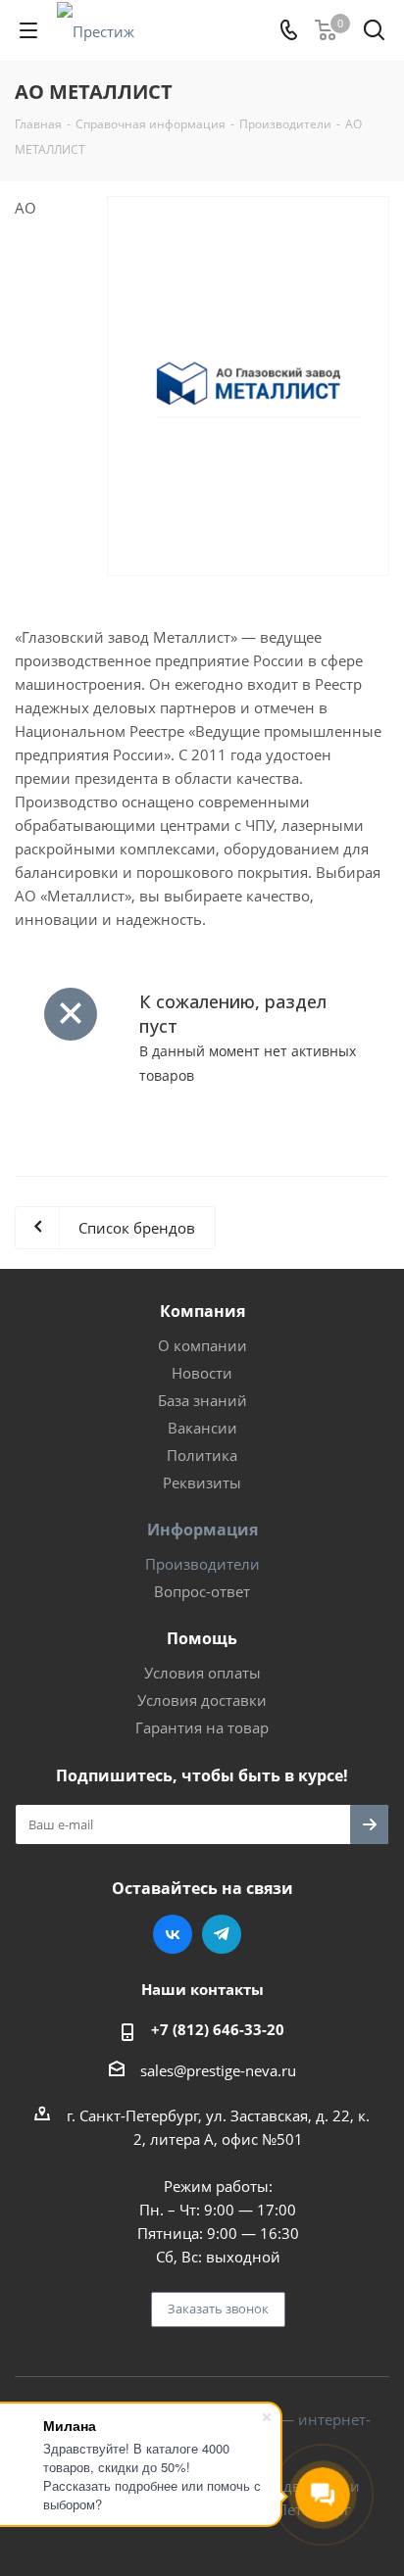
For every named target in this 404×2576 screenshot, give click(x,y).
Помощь (202, 1638)
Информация (202, 1530)
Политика (202, 1455)
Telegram (222, 1934)
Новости (202, 1373)
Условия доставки (202, 1700)
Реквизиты (202, 1482)
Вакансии (202, 1428)
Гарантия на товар (202, 1727)
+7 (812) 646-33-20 (218, 2029)
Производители (202, 1564)
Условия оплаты (202, 1673)
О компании (202, 1345)
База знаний (202, 1400)
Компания (202, 1311)
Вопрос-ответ (202, 1591)
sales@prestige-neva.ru (218, 2070)
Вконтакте (173, 1934)
